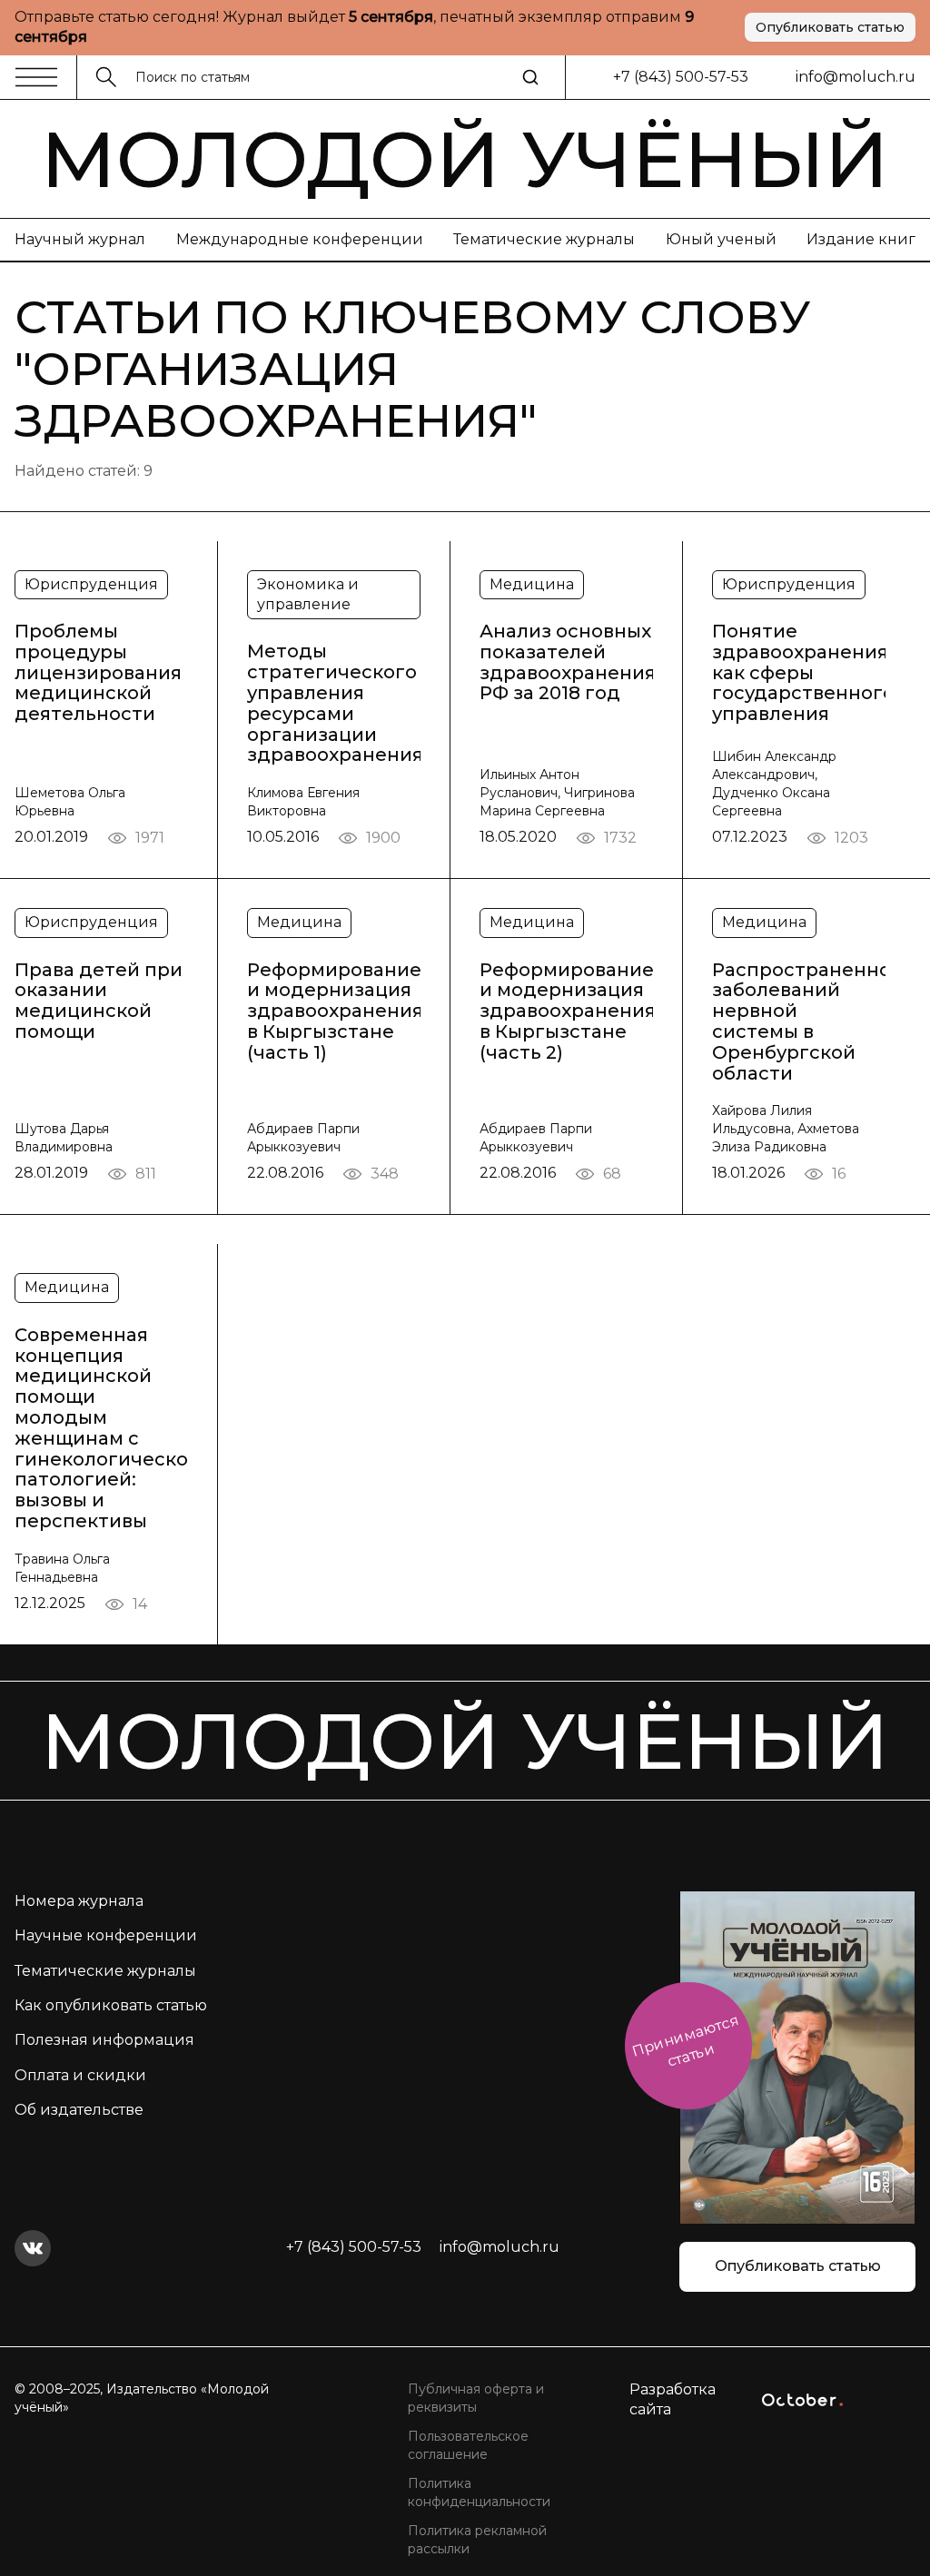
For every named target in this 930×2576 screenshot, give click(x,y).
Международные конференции (300, 239)
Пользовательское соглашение (468, 2445)
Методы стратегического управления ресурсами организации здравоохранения (334, 703)
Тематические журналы (544, 239)
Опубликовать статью (830, 27)
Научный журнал (80, 239)
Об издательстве (79, 2110)
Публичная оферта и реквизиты (476, 2398)
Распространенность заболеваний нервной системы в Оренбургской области (799, 1022)
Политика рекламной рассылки (477, 2540)
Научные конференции (106, 1935)
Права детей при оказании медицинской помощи (99, 1001)
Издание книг (861, 239)
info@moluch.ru (856, 77)
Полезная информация (104, 2040)
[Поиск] (530, 77)
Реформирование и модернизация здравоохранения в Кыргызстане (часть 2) (566, 1012)
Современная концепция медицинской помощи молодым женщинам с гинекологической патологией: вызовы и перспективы (101, 1428)
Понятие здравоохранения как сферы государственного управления (799, 673)
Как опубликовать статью (111, 2005)
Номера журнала (79, 1901)
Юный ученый (721, 239)
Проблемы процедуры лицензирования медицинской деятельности (98, 673)
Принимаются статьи (685, 2041)
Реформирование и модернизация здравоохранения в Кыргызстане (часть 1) (334, 1012)
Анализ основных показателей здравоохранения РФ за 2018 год (566, 662)
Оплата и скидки (80, 2075)
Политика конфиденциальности (479, 2492)
